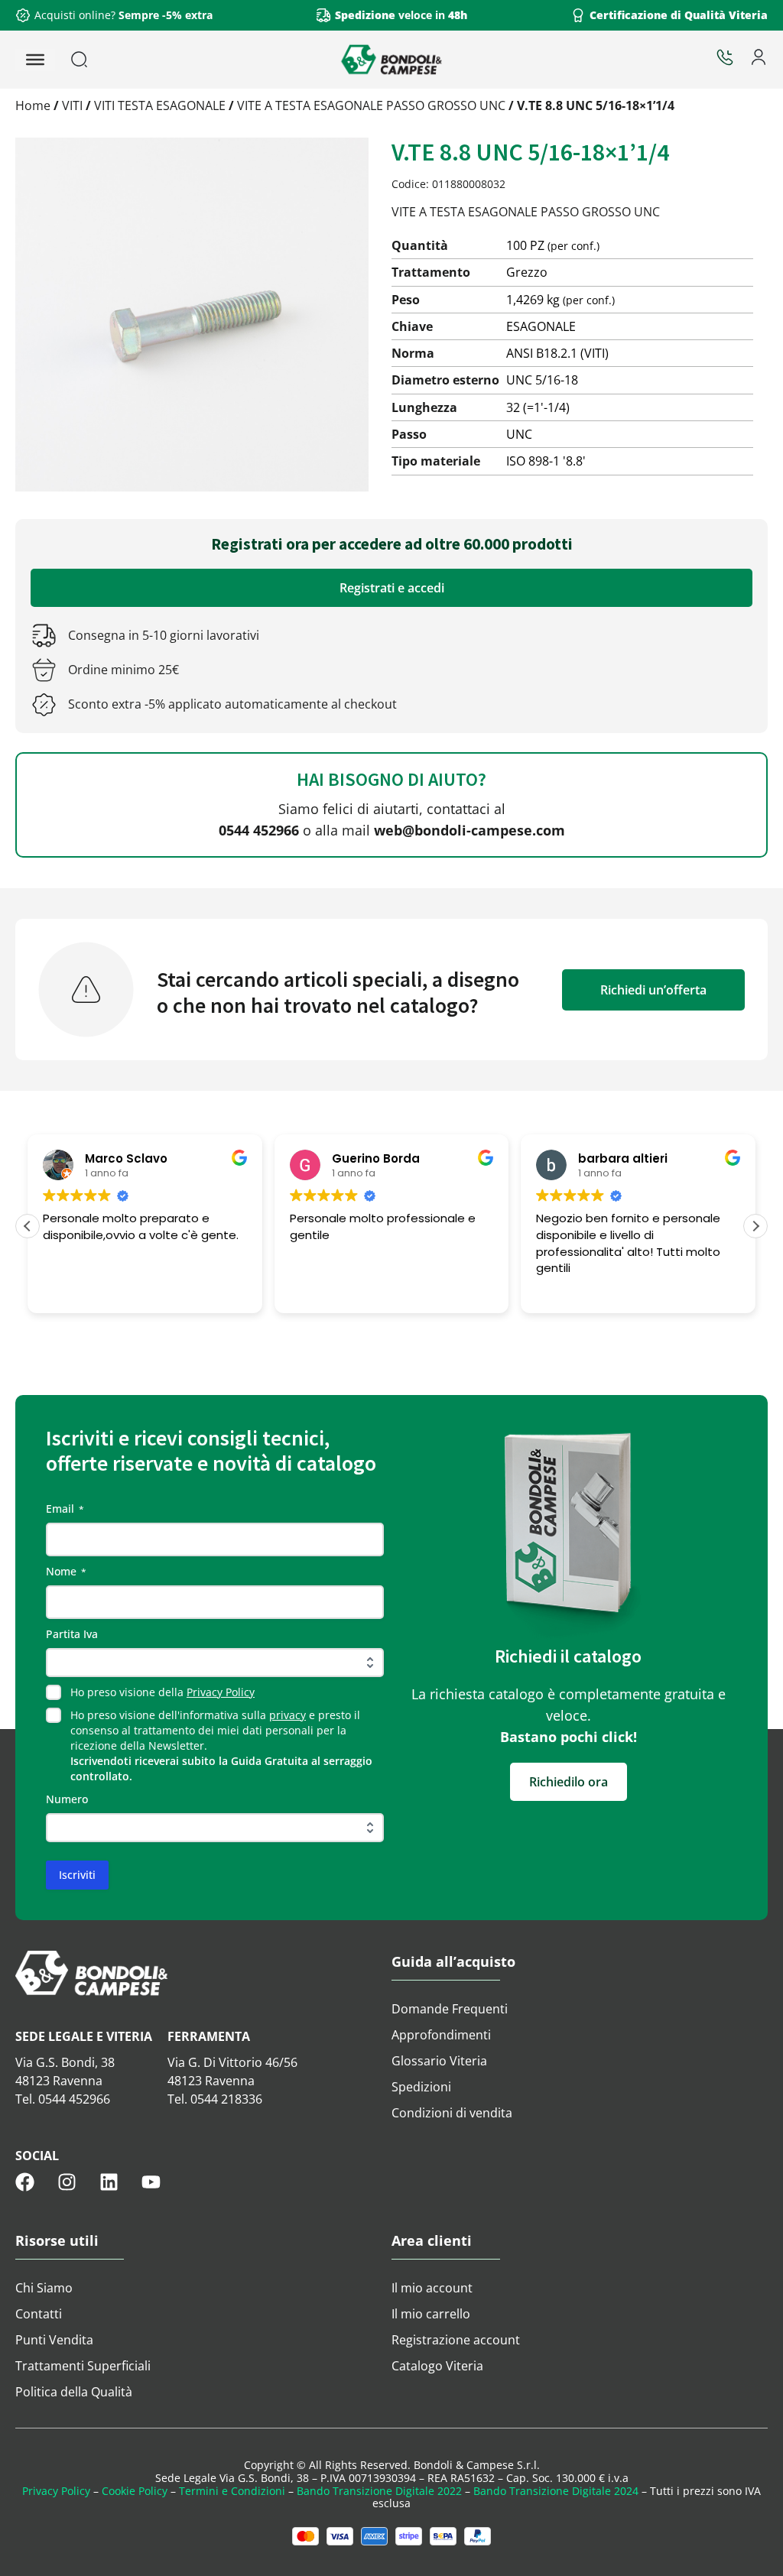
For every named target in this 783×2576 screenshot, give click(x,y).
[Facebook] (25, 2182)
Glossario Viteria (439, 2061)
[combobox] (118, 60)
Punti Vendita (54, 2340)
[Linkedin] (109, 2182)
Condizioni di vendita (452, 2113)
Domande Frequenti (450, 2009)
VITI (72, 105)
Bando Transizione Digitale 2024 (556, 2491)
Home (33, 105)
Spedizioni (421, 2087)
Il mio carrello (431, 2314)
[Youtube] (151, 2182)
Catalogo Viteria (437, 2366)
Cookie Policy (135, 2491)
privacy (288, 1715)
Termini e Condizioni (232, 2491)
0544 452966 (259, 830)
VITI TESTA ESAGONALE (160, 105)
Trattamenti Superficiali (83, 2366)
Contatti (39, 2314)
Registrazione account (456, 2340)
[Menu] (35, 60)
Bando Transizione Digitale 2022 (379, 2491)
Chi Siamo (44, 2288)
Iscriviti (77, 1875)
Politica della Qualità (74, 2392)
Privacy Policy (221, 1692)
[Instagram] (67, 2182)
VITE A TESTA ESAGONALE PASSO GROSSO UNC (371, 105)
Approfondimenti (441, 2035)
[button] (755, 1226)
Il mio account (432, 2288)
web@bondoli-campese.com (469, 830)
